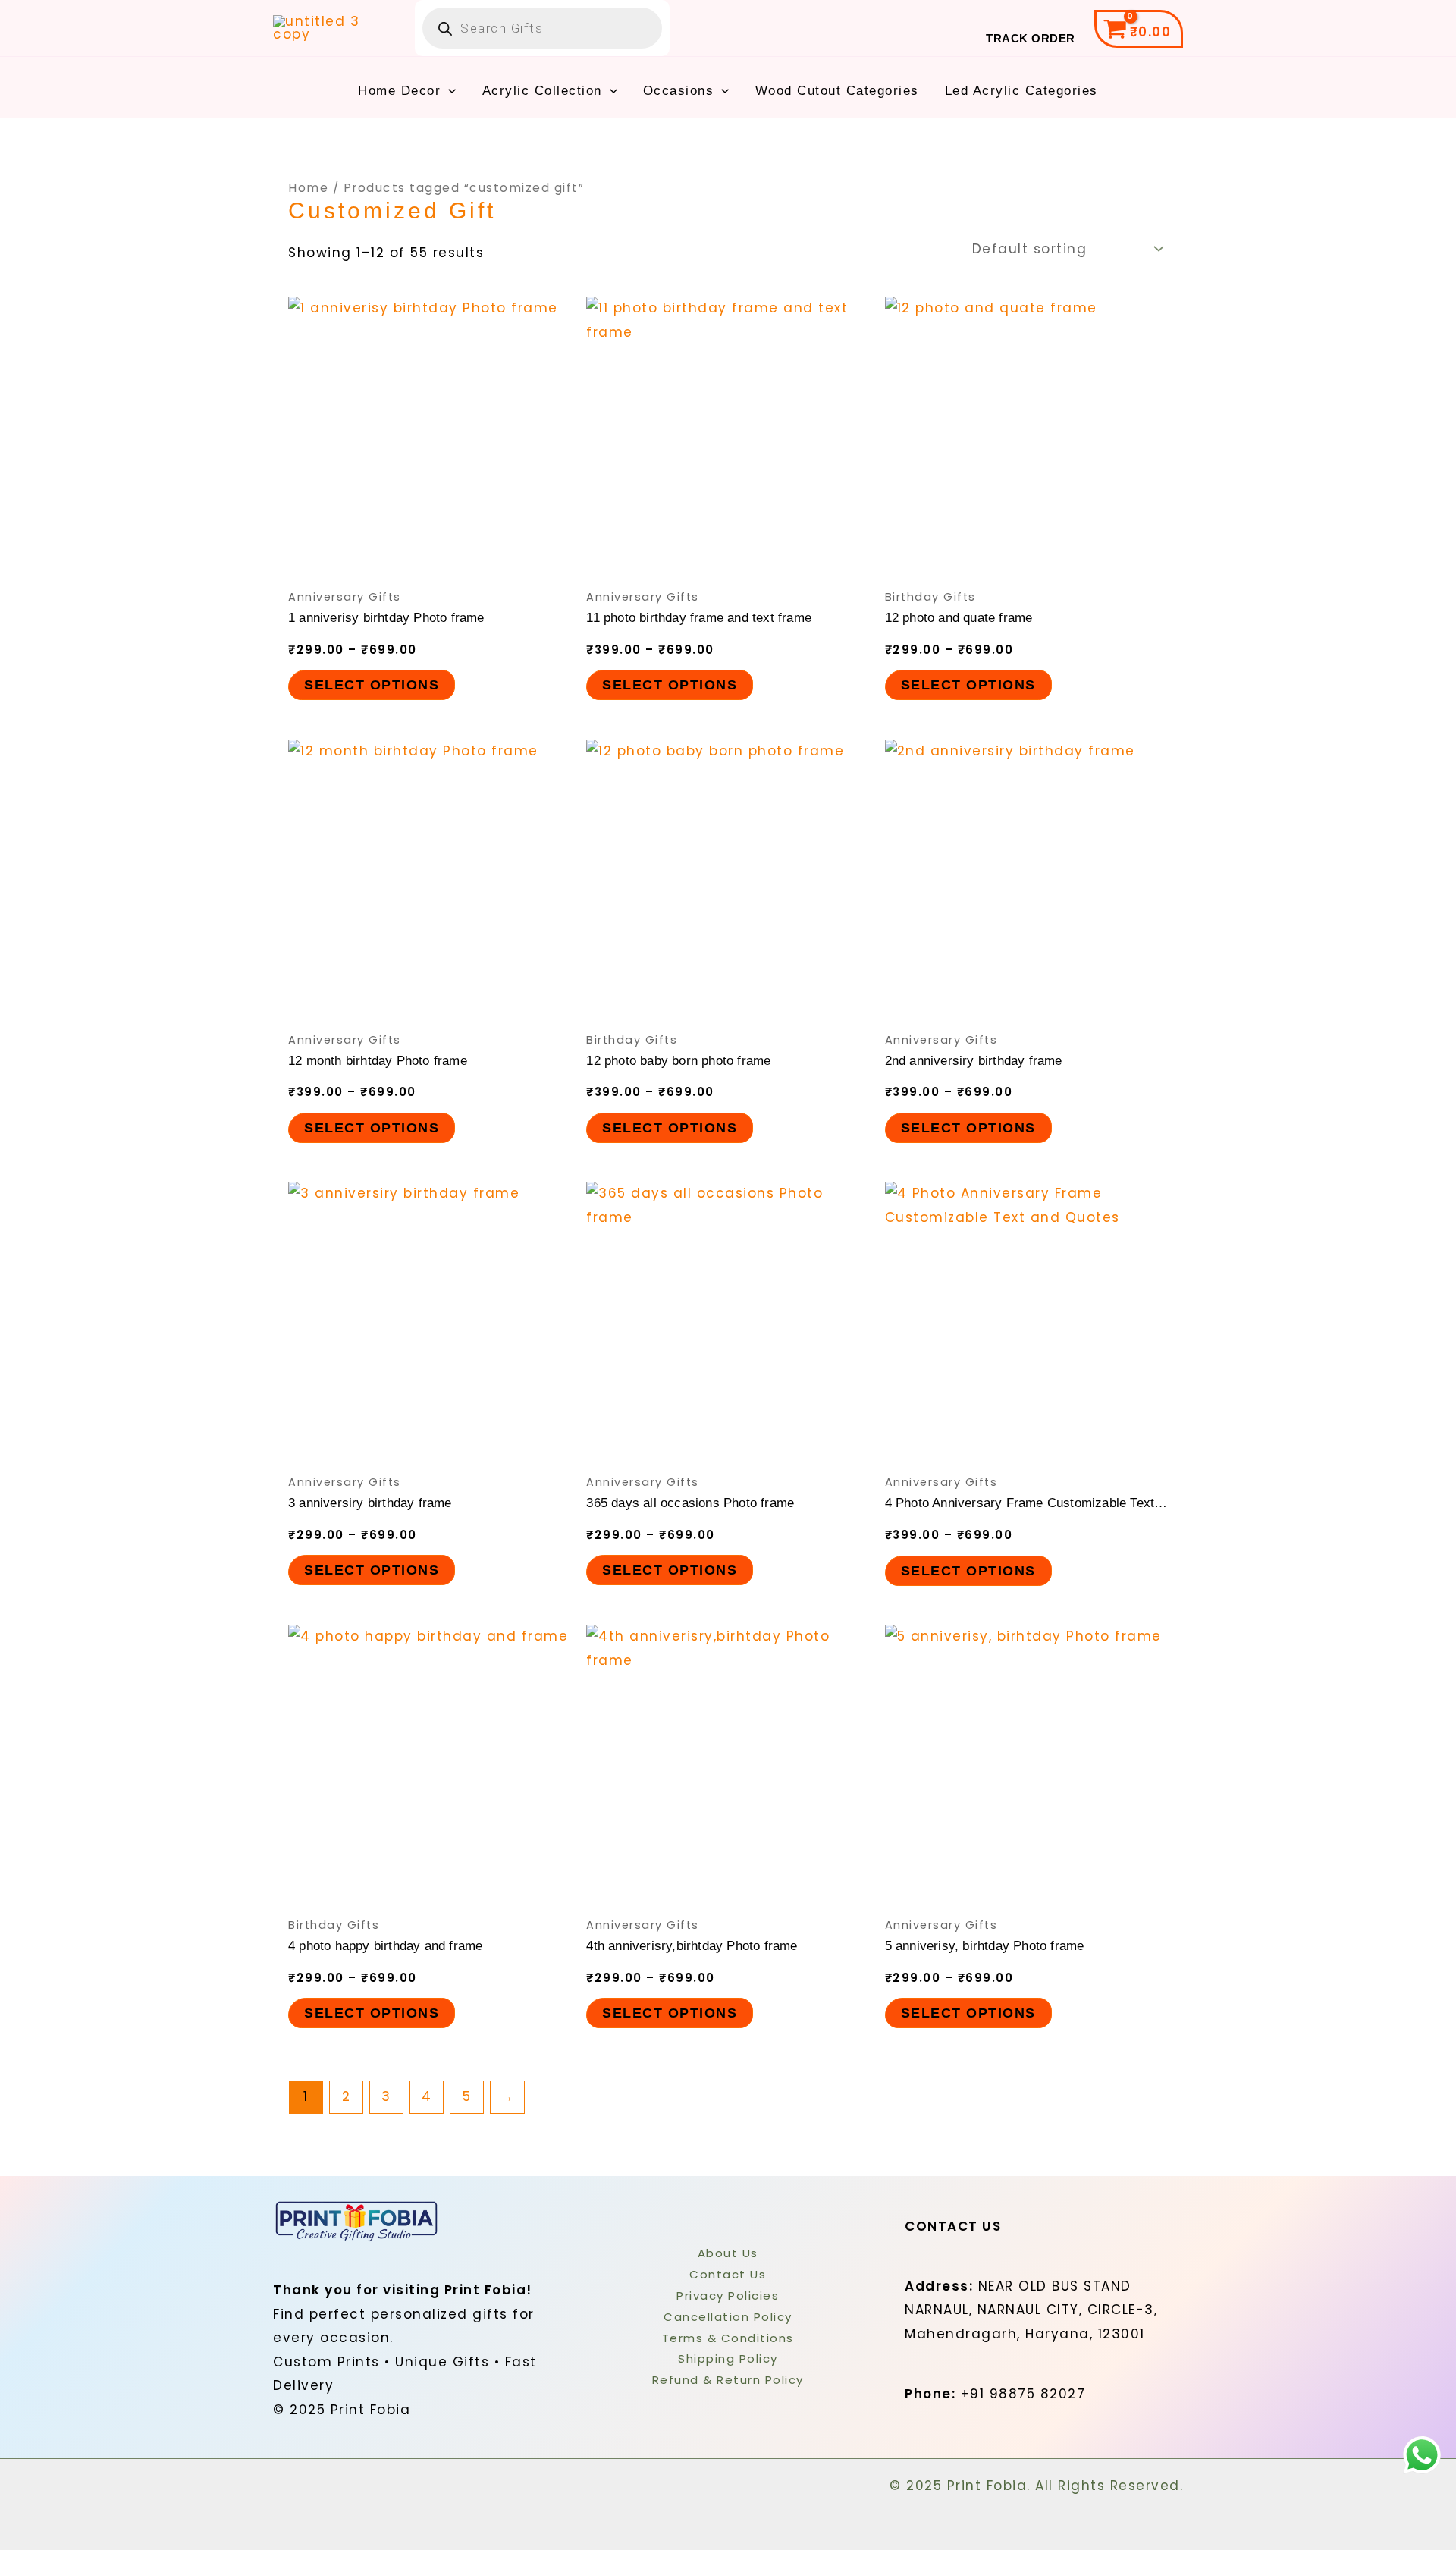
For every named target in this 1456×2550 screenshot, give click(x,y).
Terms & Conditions (728, 2338)
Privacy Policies (728, 2296)
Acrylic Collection (542, 91)
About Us (728, 2253)
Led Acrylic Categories (1021, 91)
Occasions (679, 91)
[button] (448, 91)
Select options (372, 685)
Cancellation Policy (728, 2317)
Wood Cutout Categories (837, 91)
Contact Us (728, 2274)
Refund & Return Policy (728, 2380)
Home (308, 188)
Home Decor (399, 91)
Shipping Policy (728, 2358)
